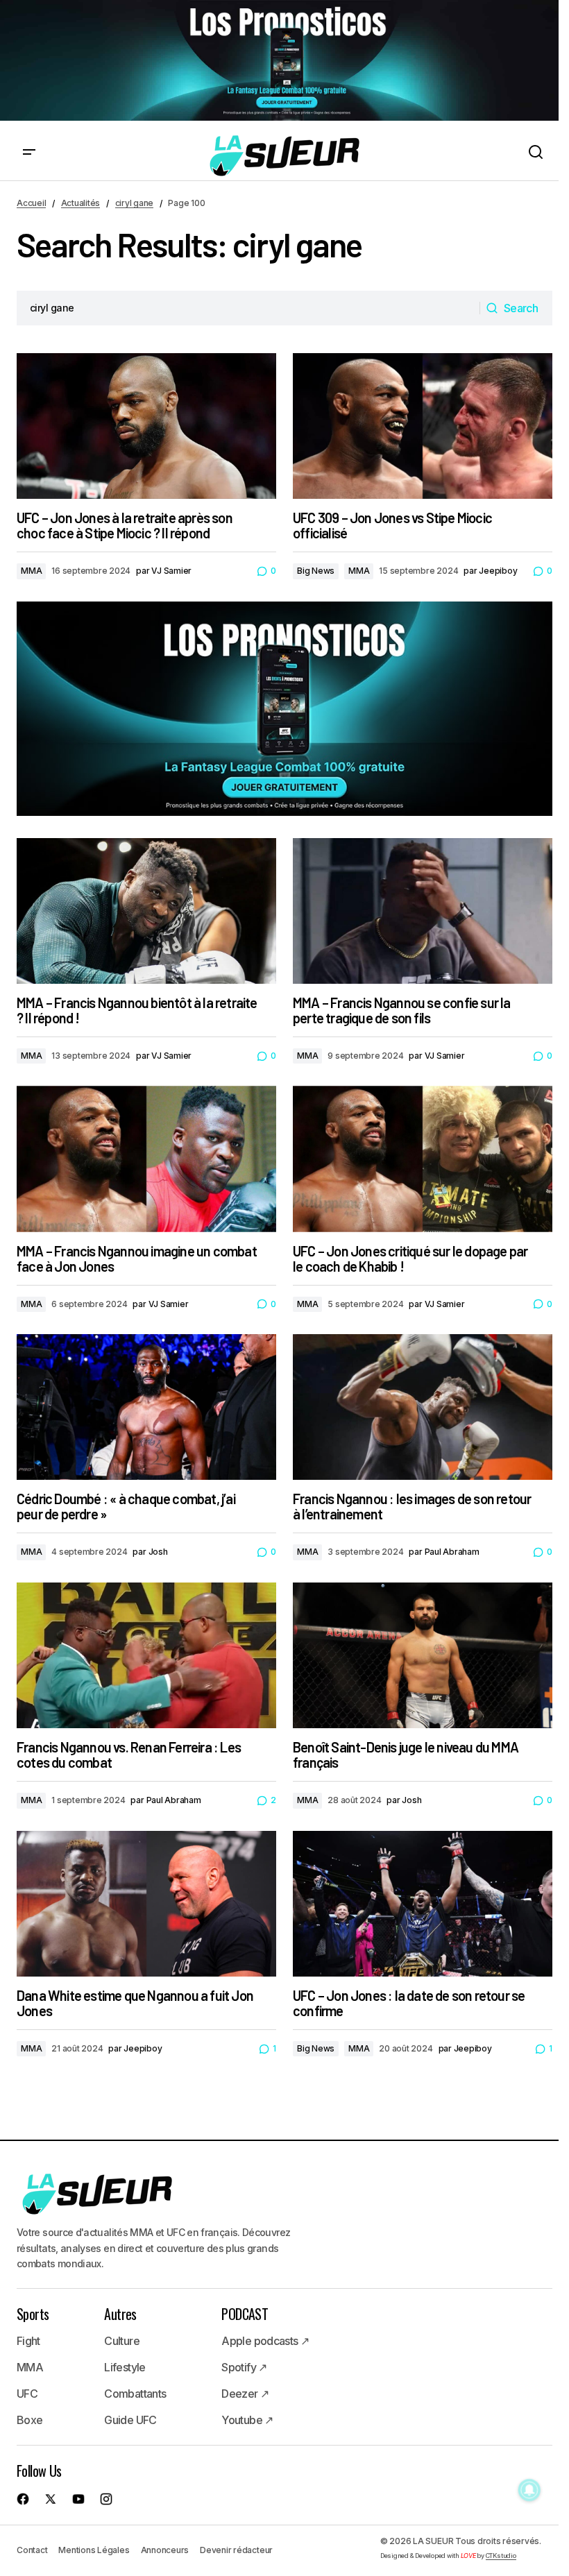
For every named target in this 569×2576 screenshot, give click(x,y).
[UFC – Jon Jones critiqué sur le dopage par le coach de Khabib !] (423, 1159)
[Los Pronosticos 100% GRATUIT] (279, 61)
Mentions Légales (94, 2550)
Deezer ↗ (245, 2394)
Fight (28, 2341)
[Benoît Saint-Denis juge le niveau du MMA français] (423, 1655)
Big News (316, 571)
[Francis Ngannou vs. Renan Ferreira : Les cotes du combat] (146, 1655)
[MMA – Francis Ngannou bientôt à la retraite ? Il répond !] (146, 911)
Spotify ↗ (244, 2367)
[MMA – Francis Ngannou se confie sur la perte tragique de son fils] (423, 911)
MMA (31, 571)
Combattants (135, 2394)
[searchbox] (248, 308)
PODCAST (245, 2314)
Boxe (29, 2420)
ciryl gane (135, 203)
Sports (33, 2314)
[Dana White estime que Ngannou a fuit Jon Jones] (146, 1904)
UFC (27, 2394)
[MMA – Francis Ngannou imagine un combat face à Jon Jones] (146, 1159)
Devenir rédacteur (236, 2550)
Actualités (81, 203)
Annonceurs (165, 2550)
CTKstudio (501, 2556)
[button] (29, 153)
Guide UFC (130, 2420)
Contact (32, 2550)
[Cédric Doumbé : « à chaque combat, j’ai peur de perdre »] (146, 1407)
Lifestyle (125, 2367)
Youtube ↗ (247, 2420)
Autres (120, 2314)
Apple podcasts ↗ (265, 2341)
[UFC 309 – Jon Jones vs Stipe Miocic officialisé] (423, 426)
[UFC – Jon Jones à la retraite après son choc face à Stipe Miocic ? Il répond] (146, 426)
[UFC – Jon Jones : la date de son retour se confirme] (423, 1904)
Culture (122, 2341)
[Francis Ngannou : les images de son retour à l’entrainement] (423, 1407)
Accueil (31, 203)
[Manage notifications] (529, 2490)
